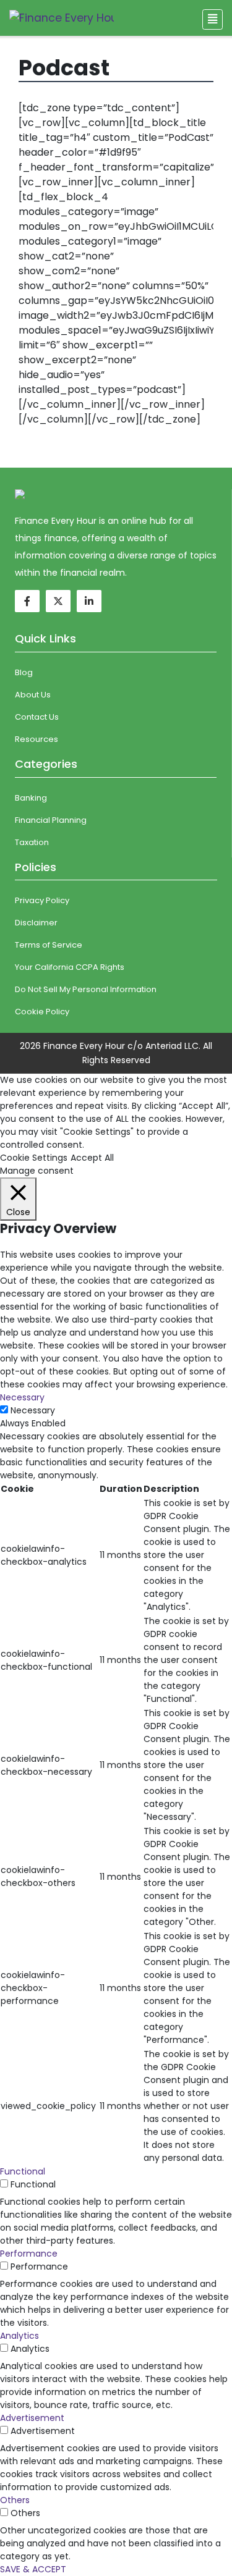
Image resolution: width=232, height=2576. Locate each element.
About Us (33, 695)
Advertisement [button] (32, 2418)
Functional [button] (23, 2171)
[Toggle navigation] (213, 19)
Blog (24, 672)
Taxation (32, 842)
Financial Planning (51, 820)
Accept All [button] (92, 1158)
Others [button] (15, 2500)
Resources (37, 739)
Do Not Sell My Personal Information (86, 989)
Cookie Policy (42, 1012)
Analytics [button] (19, 2336)
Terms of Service (49, 945)
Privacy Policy (42, 900)
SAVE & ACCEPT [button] (33, 2569)
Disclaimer (36, 923)
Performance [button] (29, 2254)
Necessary (33, 1410)
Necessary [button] (22, 1397)
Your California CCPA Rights (70, 967)
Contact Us (37, 717)
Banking (31, 798)
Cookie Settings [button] (34, 1158)
